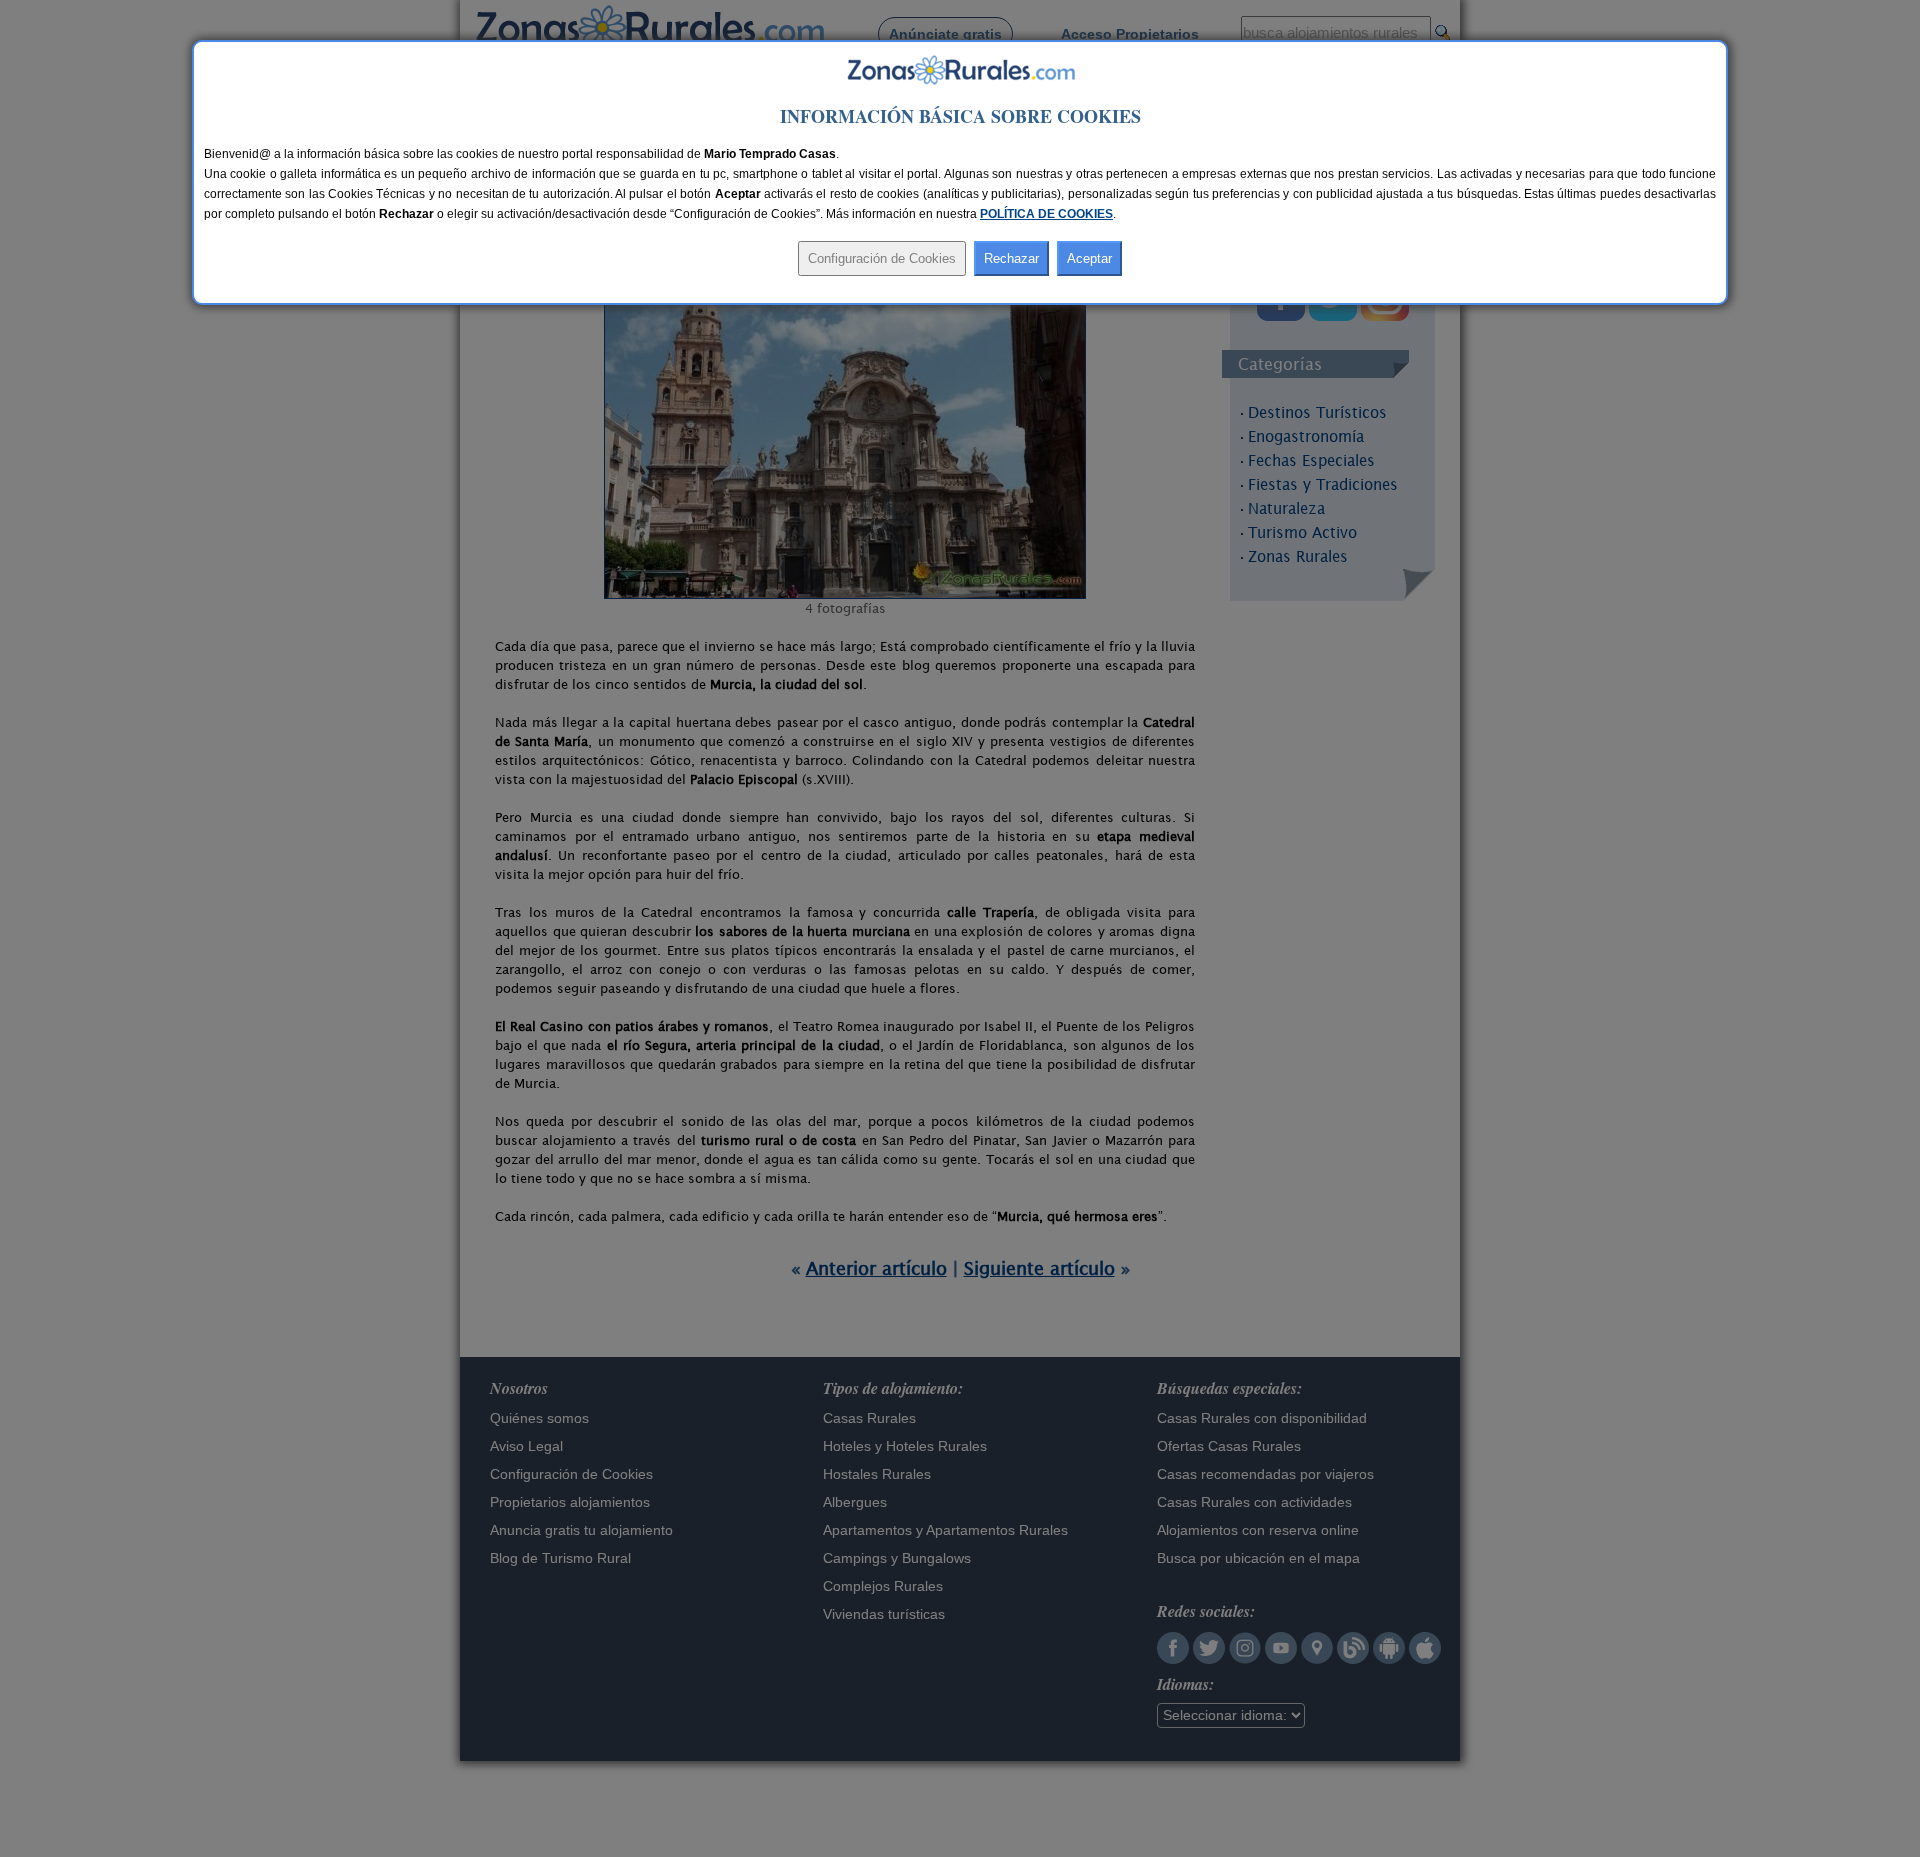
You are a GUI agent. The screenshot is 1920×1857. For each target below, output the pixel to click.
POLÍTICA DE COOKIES (1046, 214)
